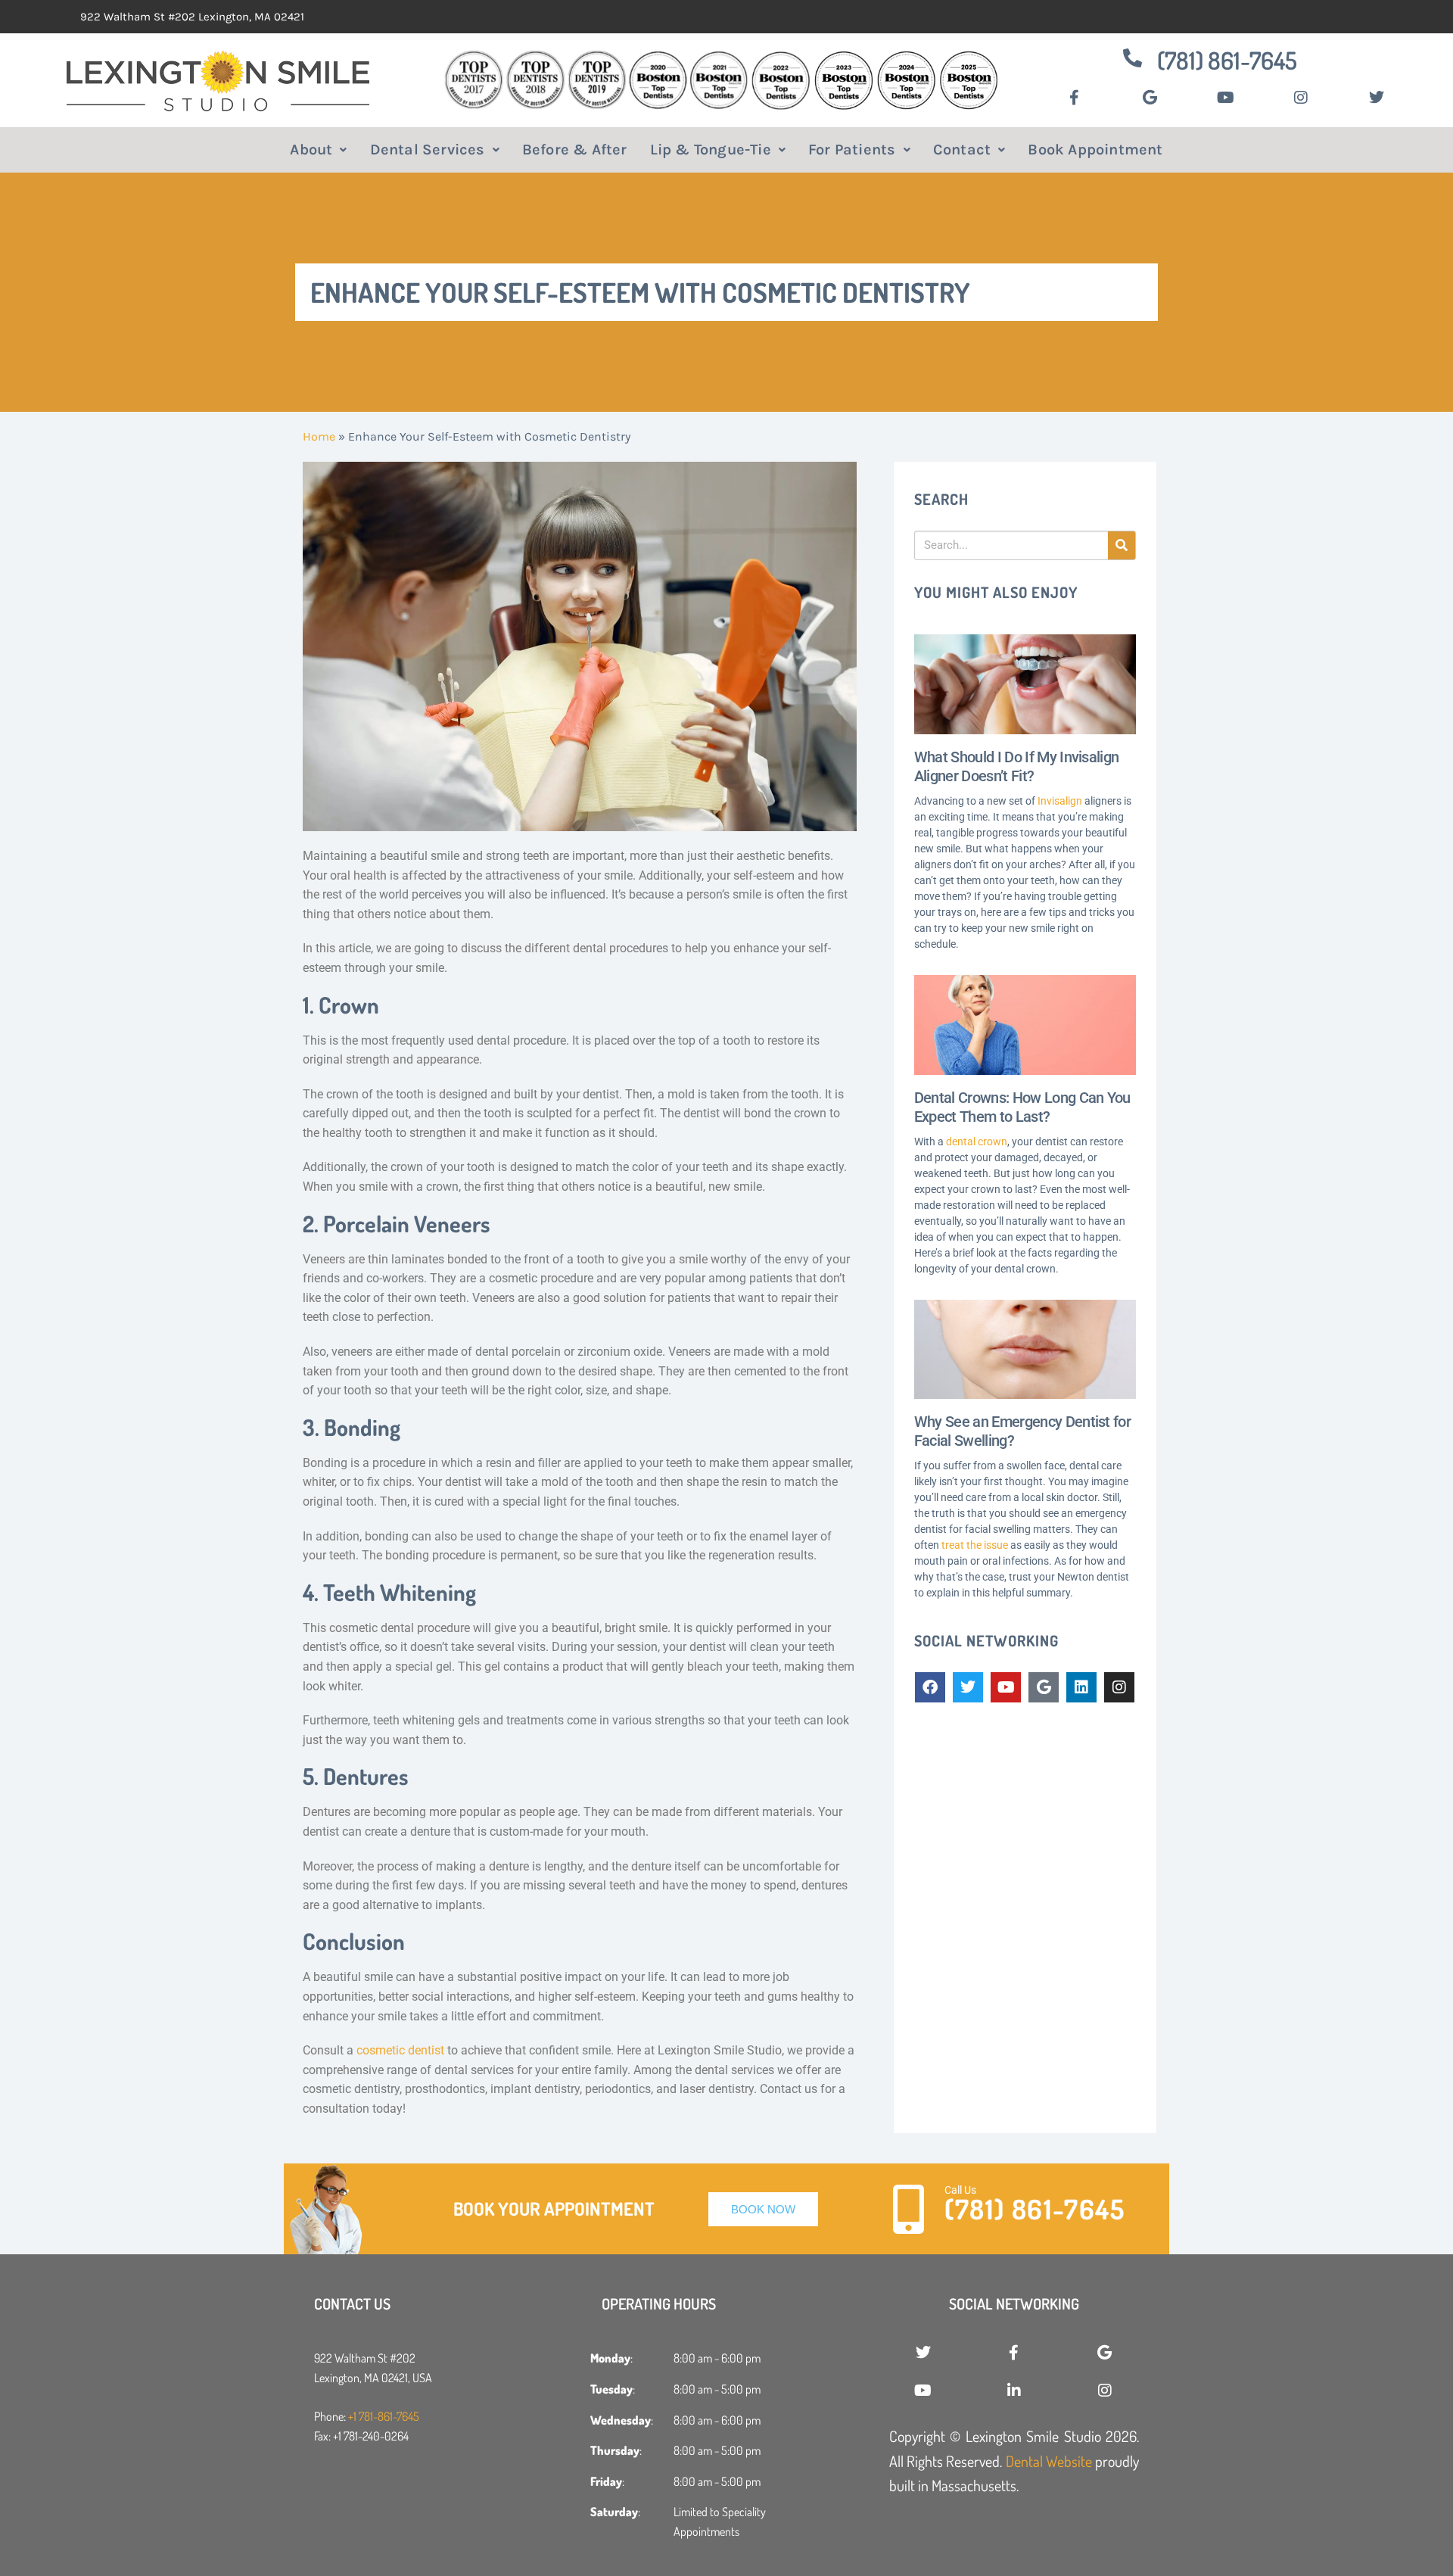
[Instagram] (1119, 1687)
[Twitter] (968, 1687)
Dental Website (1049, 2461)
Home (319, 436)
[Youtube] (1006, 1687)
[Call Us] (909, 2209)
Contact (962, 150)
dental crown (977, 1142)
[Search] (1122, 545)
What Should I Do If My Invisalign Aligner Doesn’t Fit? (1017, 766)
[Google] (1044, 1687)
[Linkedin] (1081, 1687)
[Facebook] (930, 1687)
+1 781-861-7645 (384, 2416)
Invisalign (1060, 801)
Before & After (575, 150)
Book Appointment (1095, 150)
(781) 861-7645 (1227, 60)
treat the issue (975, 1545)
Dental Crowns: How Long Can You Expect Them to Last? (1022, 1107)
